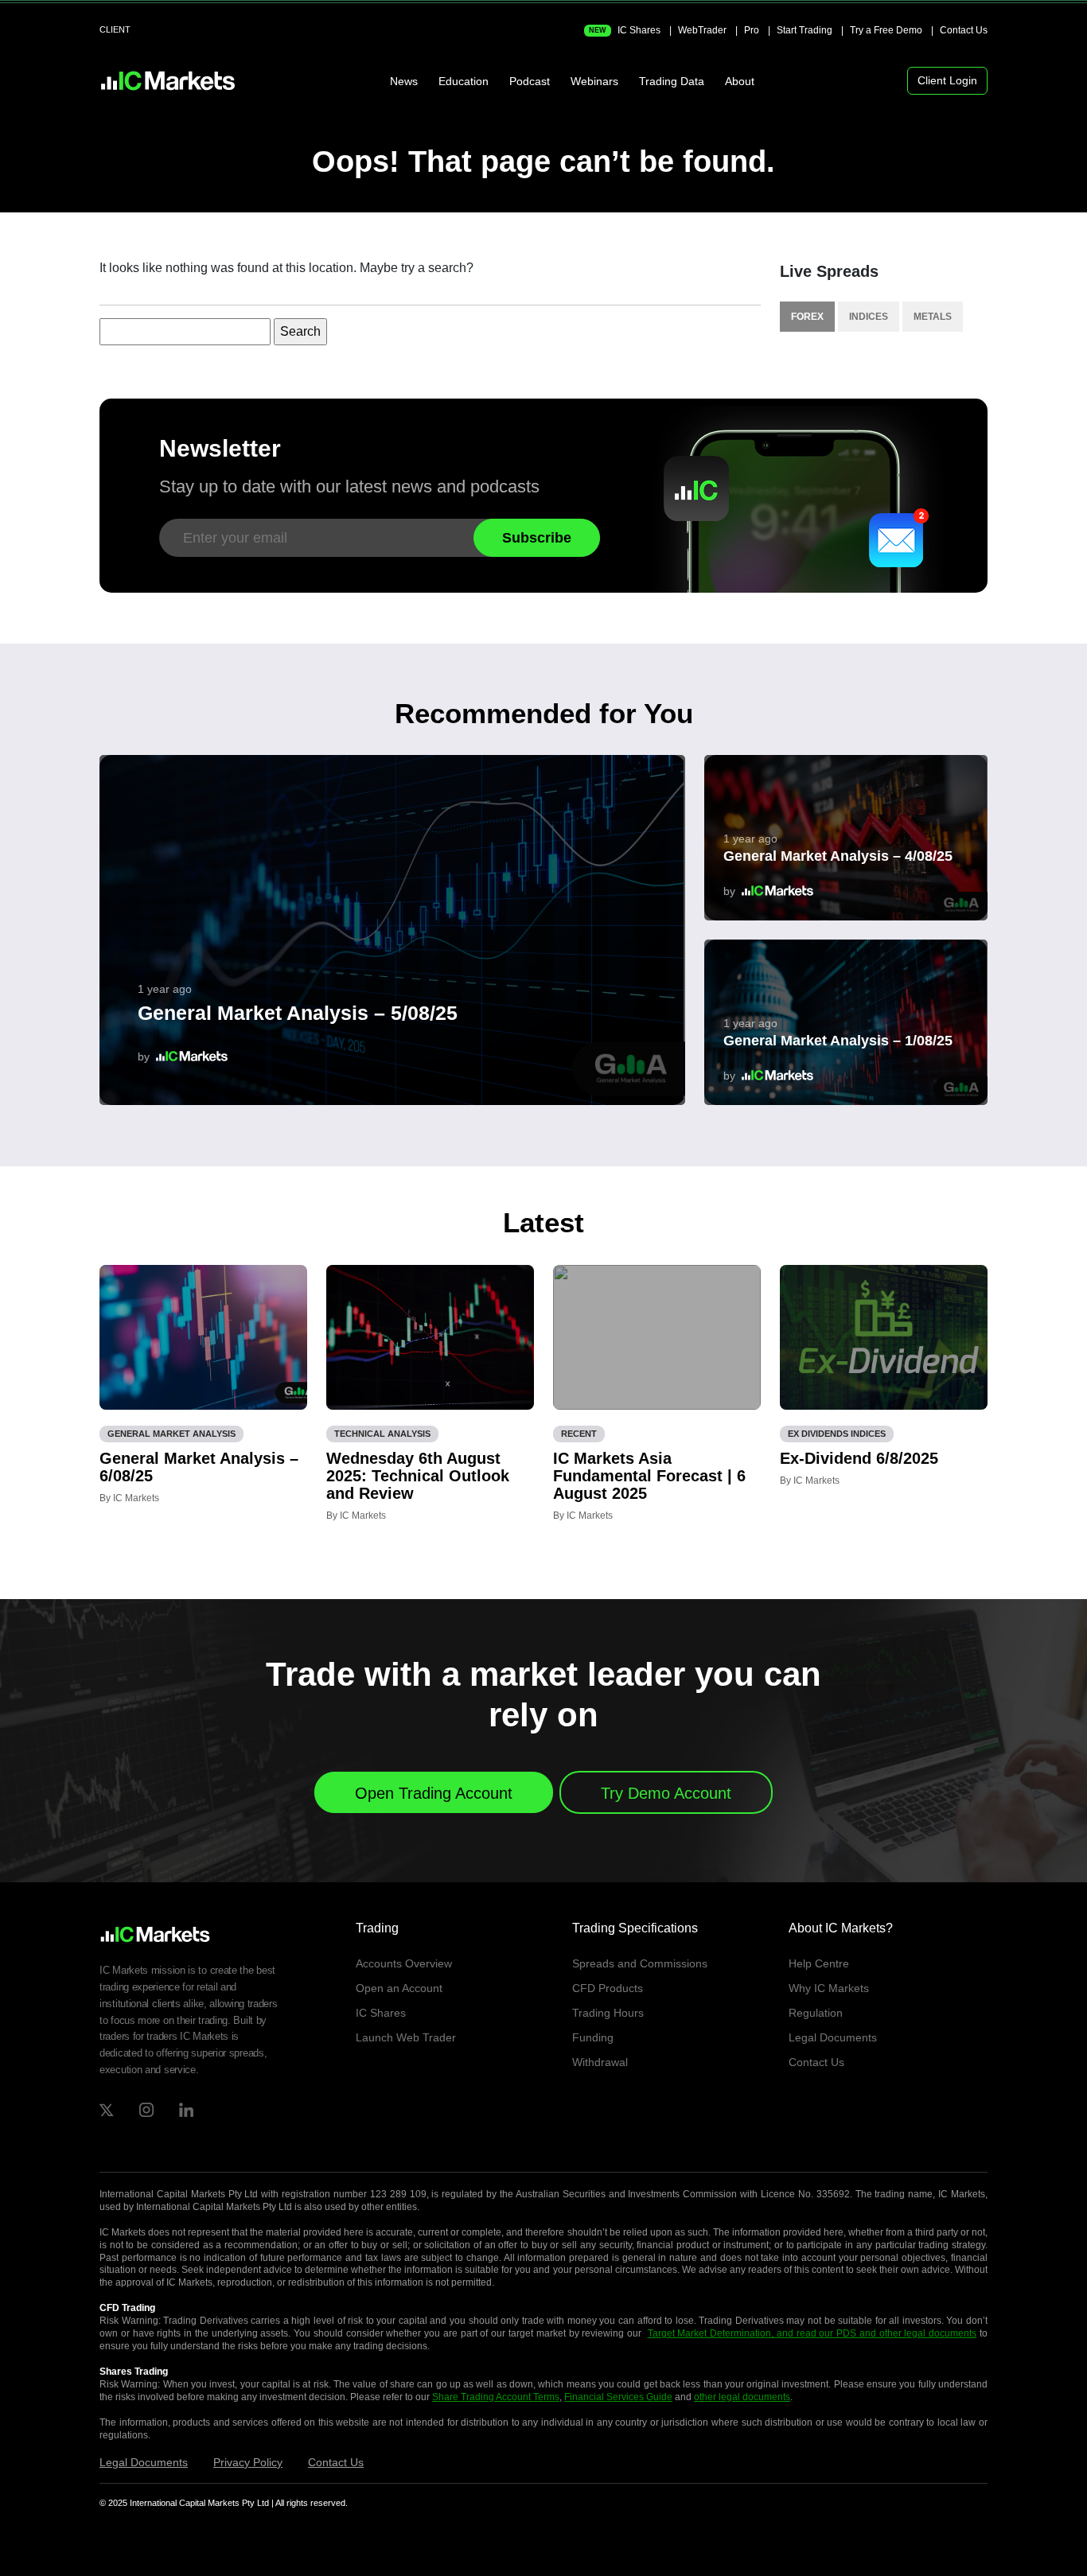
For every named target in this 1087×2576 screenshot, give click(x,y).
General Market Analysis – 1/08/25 (838, 1041)
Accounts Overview (404, 1963)
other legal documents (742, 2397)
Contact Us (964, 30)
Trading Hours (608, 2013)
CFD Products (608, 1988)
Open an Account (399, 1988)
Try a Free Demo (886, 30)
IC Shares (625, 30)
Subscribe (537, 538)
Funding (593, 2037)
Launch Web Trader (406, 2037)
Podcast (530, 81)
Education (464, 81)
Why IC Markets (829, 1988)
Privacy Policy (248, 2462)
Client (115, 29)
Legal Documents (833, 2037)
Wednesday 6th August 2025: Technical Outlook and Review (418, 1476)
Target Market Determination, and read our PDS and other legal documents (812, 2333)
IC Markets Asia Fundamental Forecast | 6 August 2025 (649, 1476)
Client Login (947, 80)
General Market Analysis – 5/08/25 (298, 1013)
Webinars (594, 81)
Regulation (816, 2013)
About (740, 81)
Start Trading (805, 30)
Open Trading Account (434, 1793)
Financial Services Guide (618, 2397)
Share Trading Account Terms (496, 2397)
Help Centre (819, 1963)
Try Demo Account (666, 1793)
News (404, 81)
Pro (752, 30)
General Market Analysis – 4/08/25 (838, 856)
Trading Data (672, 81)
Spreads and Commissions (640, 1963)
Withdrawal (600, 2062)
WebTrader (702, 30)
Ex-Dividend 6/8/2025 (859, 1458)
